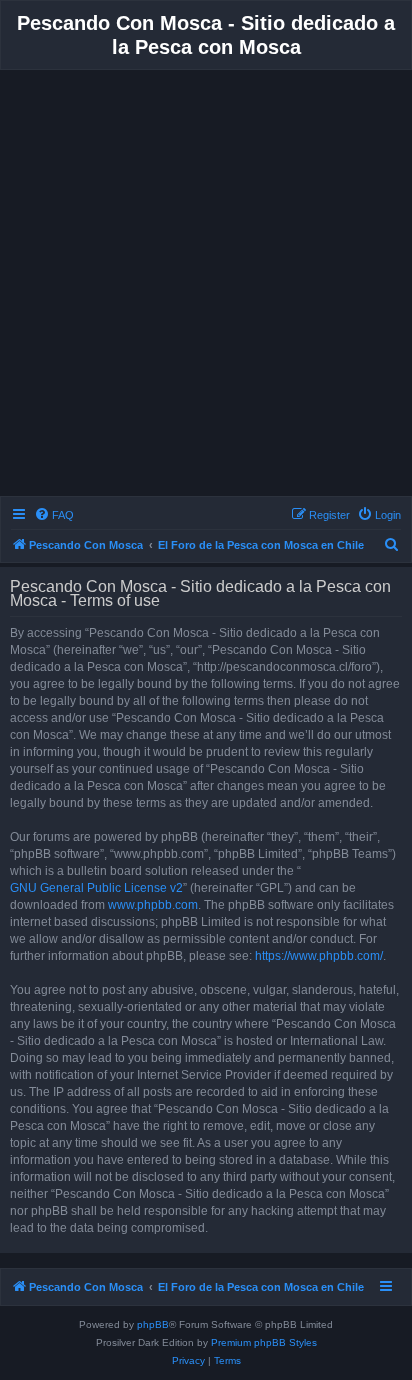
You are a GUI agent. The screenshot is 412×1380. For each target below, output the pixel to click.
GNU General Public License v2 (96, 888)
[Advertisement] (206, 286)
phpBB (153, 1324)
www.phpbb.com (153, 905)
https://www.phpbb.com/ (319, 956)
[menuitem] (54, 515)
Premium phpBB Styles (264, 1342)
